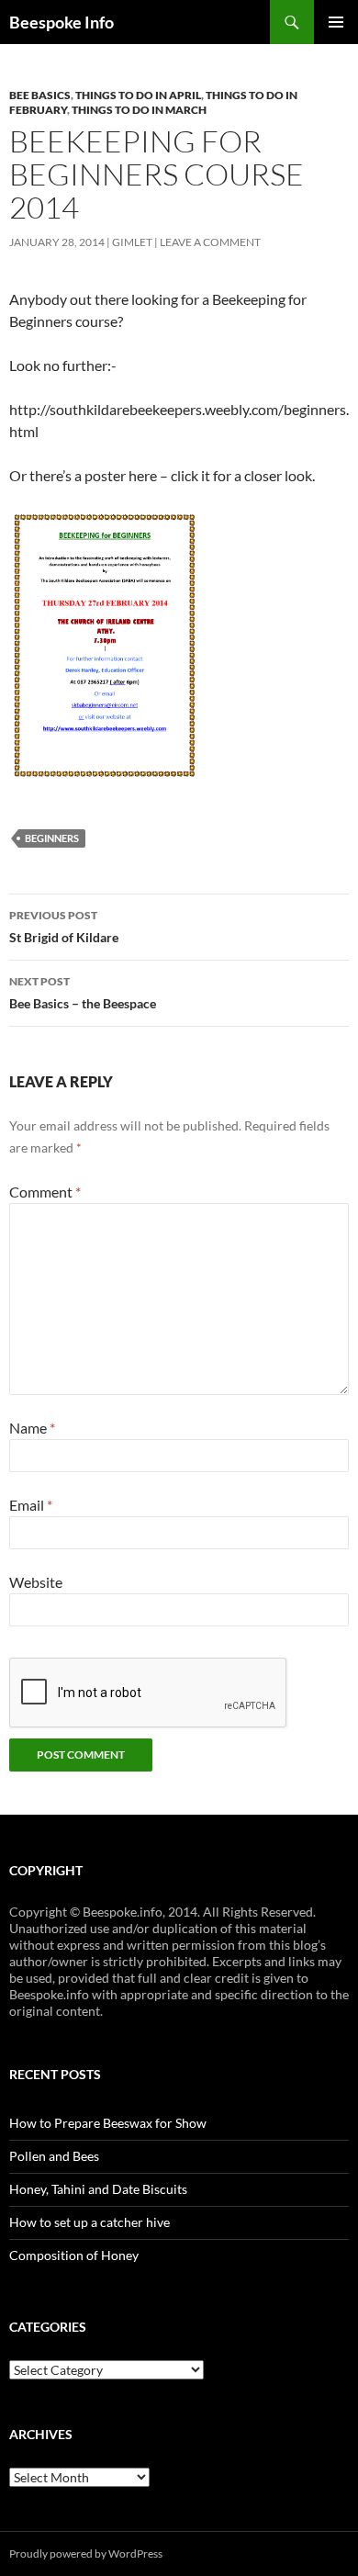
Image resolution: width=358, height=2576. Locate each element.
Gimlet (132, 242)
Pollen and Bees (54, 2156)
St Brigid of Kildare (64, 927)
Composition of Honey (74, 2255)
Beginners (52, 838)
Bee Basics (40, 95)
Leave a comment (210, 242)
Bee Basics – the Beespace (83, 993)
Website (36, 1582)
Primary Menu (336, 22)
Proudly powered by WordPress (86, 2554)
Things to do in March (139, 110)
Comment (45, 1192)
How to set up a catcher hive (89, 2222)
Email (31, 1505)
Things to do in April (138, 95)
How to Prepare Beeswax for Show (108, 2123)
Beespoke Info (62, 22)
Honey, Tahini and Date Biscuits (98, 2189)
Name (32, 1428)
